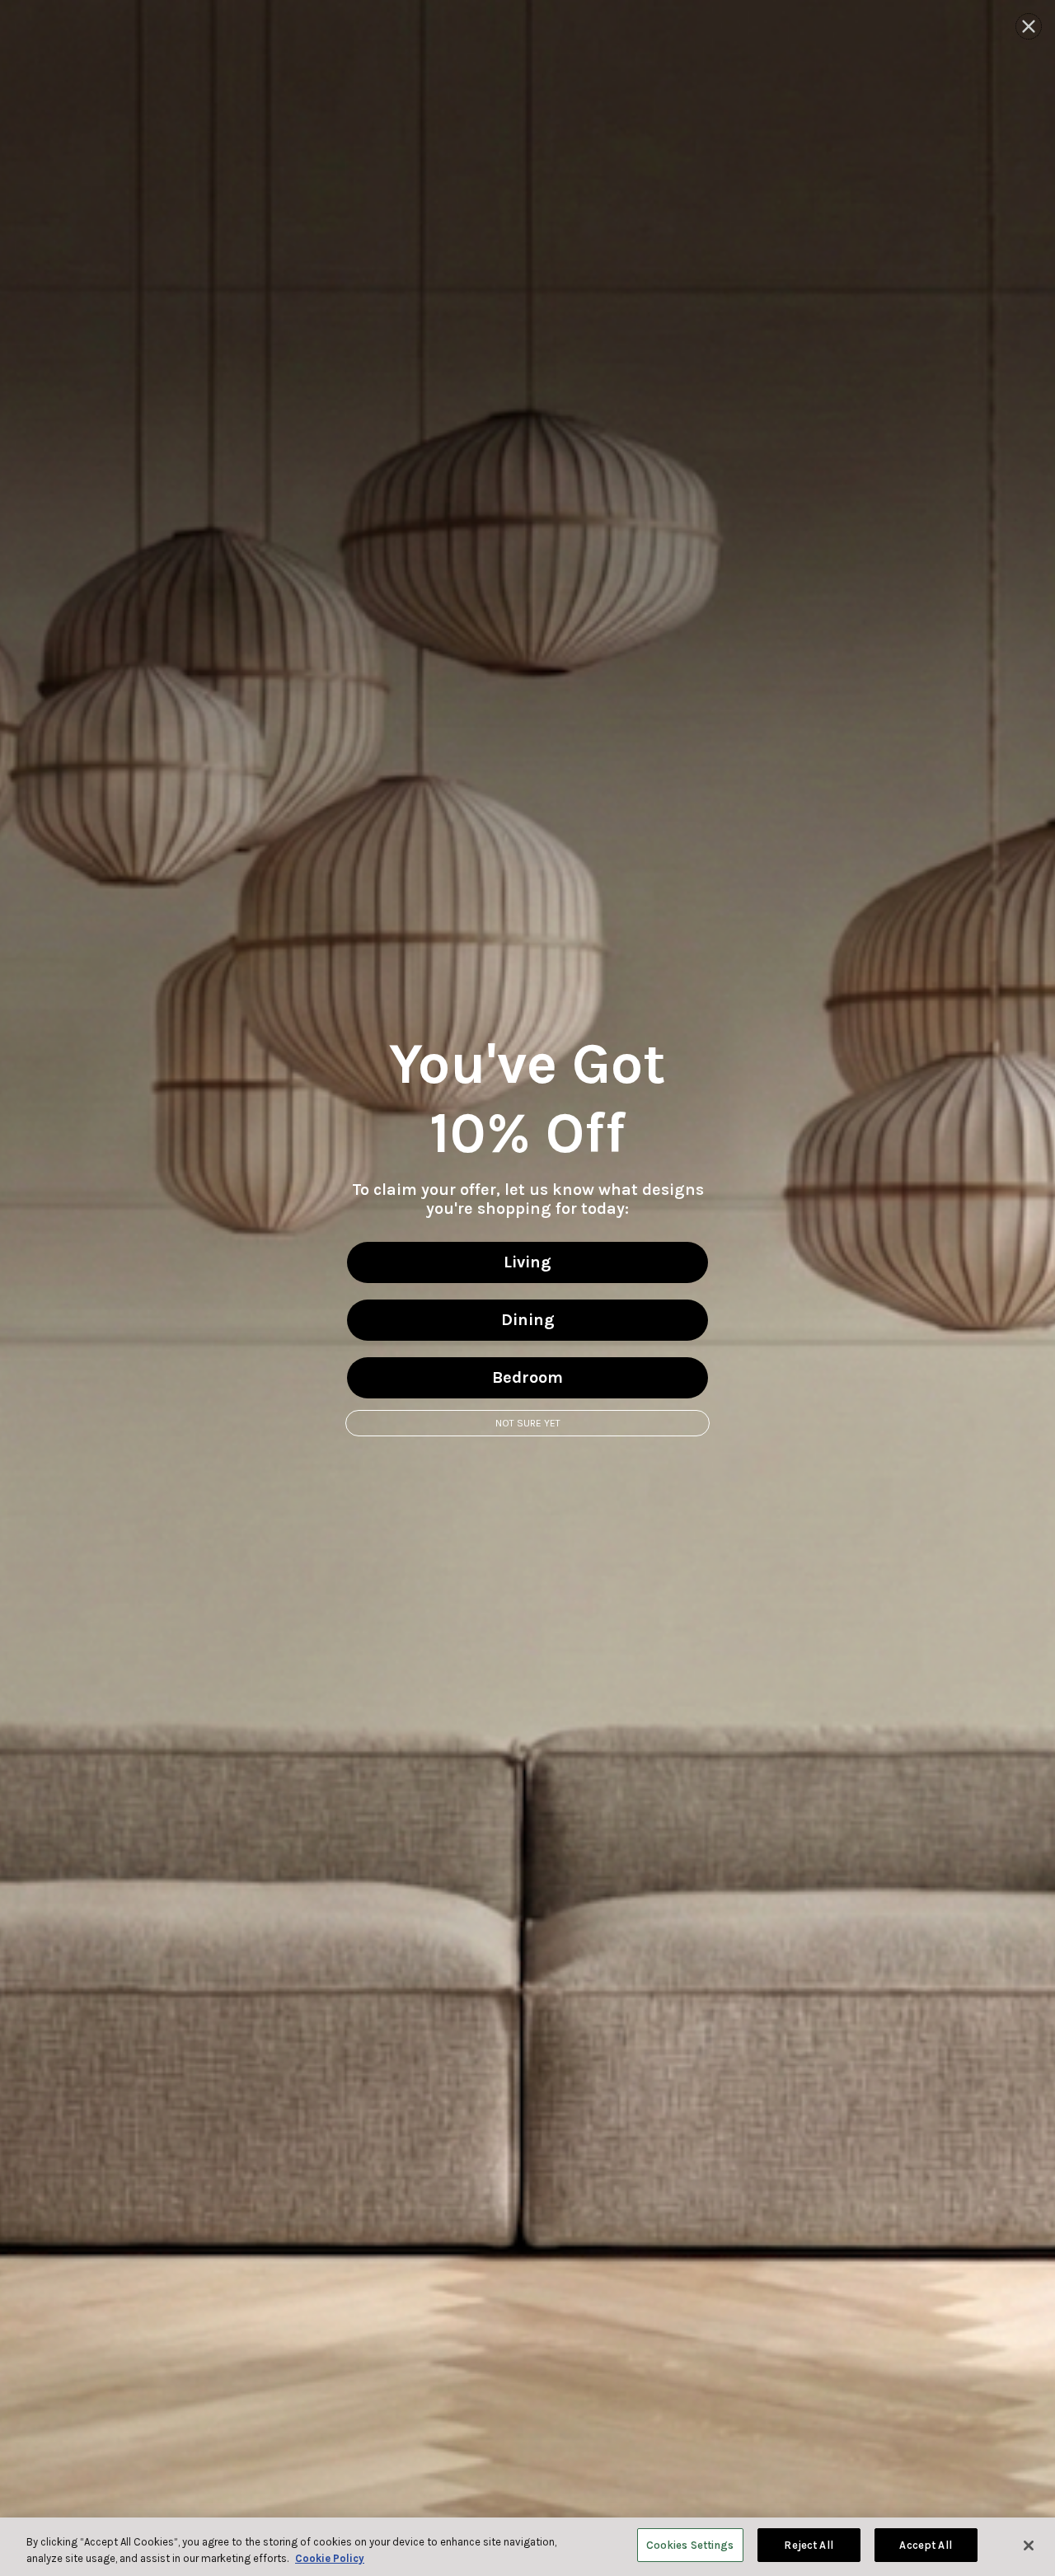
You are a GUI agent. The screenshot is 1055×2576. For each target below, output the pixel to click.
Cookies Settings (690, 2545)
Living (527, 1262)
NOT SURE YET (528, 1423)
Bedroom (527, 1377)
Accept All (925, 2545)
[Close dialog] (1029, 26)
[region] (527, 2547)
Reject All (808, 2545)
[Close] (1029, 2546)
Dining (528, 1320)
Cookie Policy (330, 2558)
